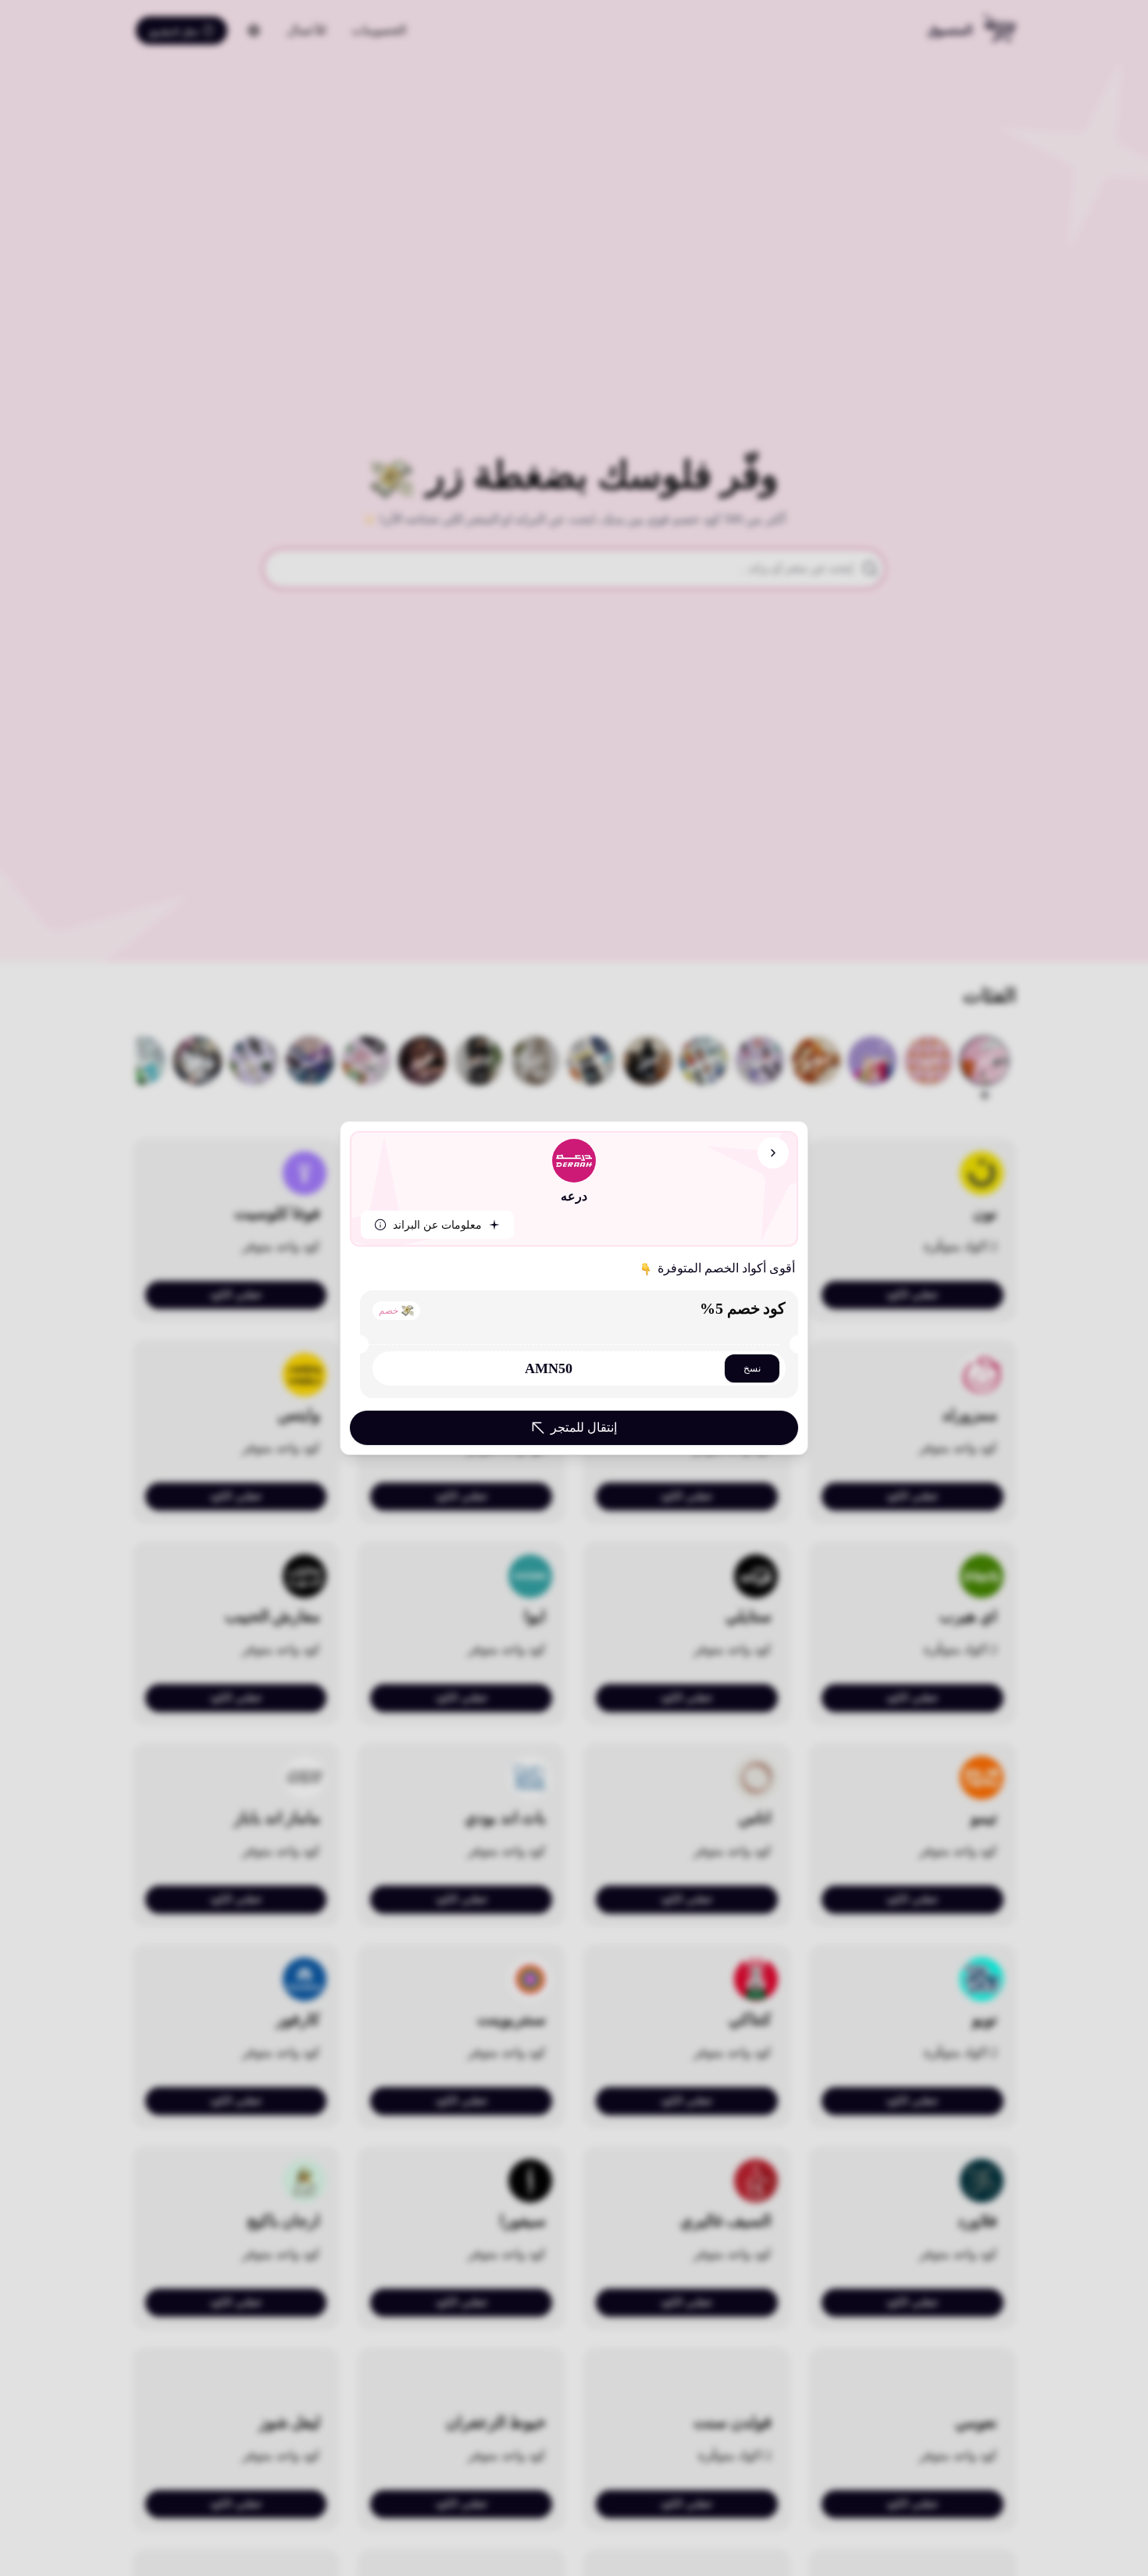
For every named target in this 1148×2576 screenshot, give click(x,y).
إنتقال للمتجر (584, 1427)
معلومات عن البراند (437, 1225)
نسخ (752, 1368)
